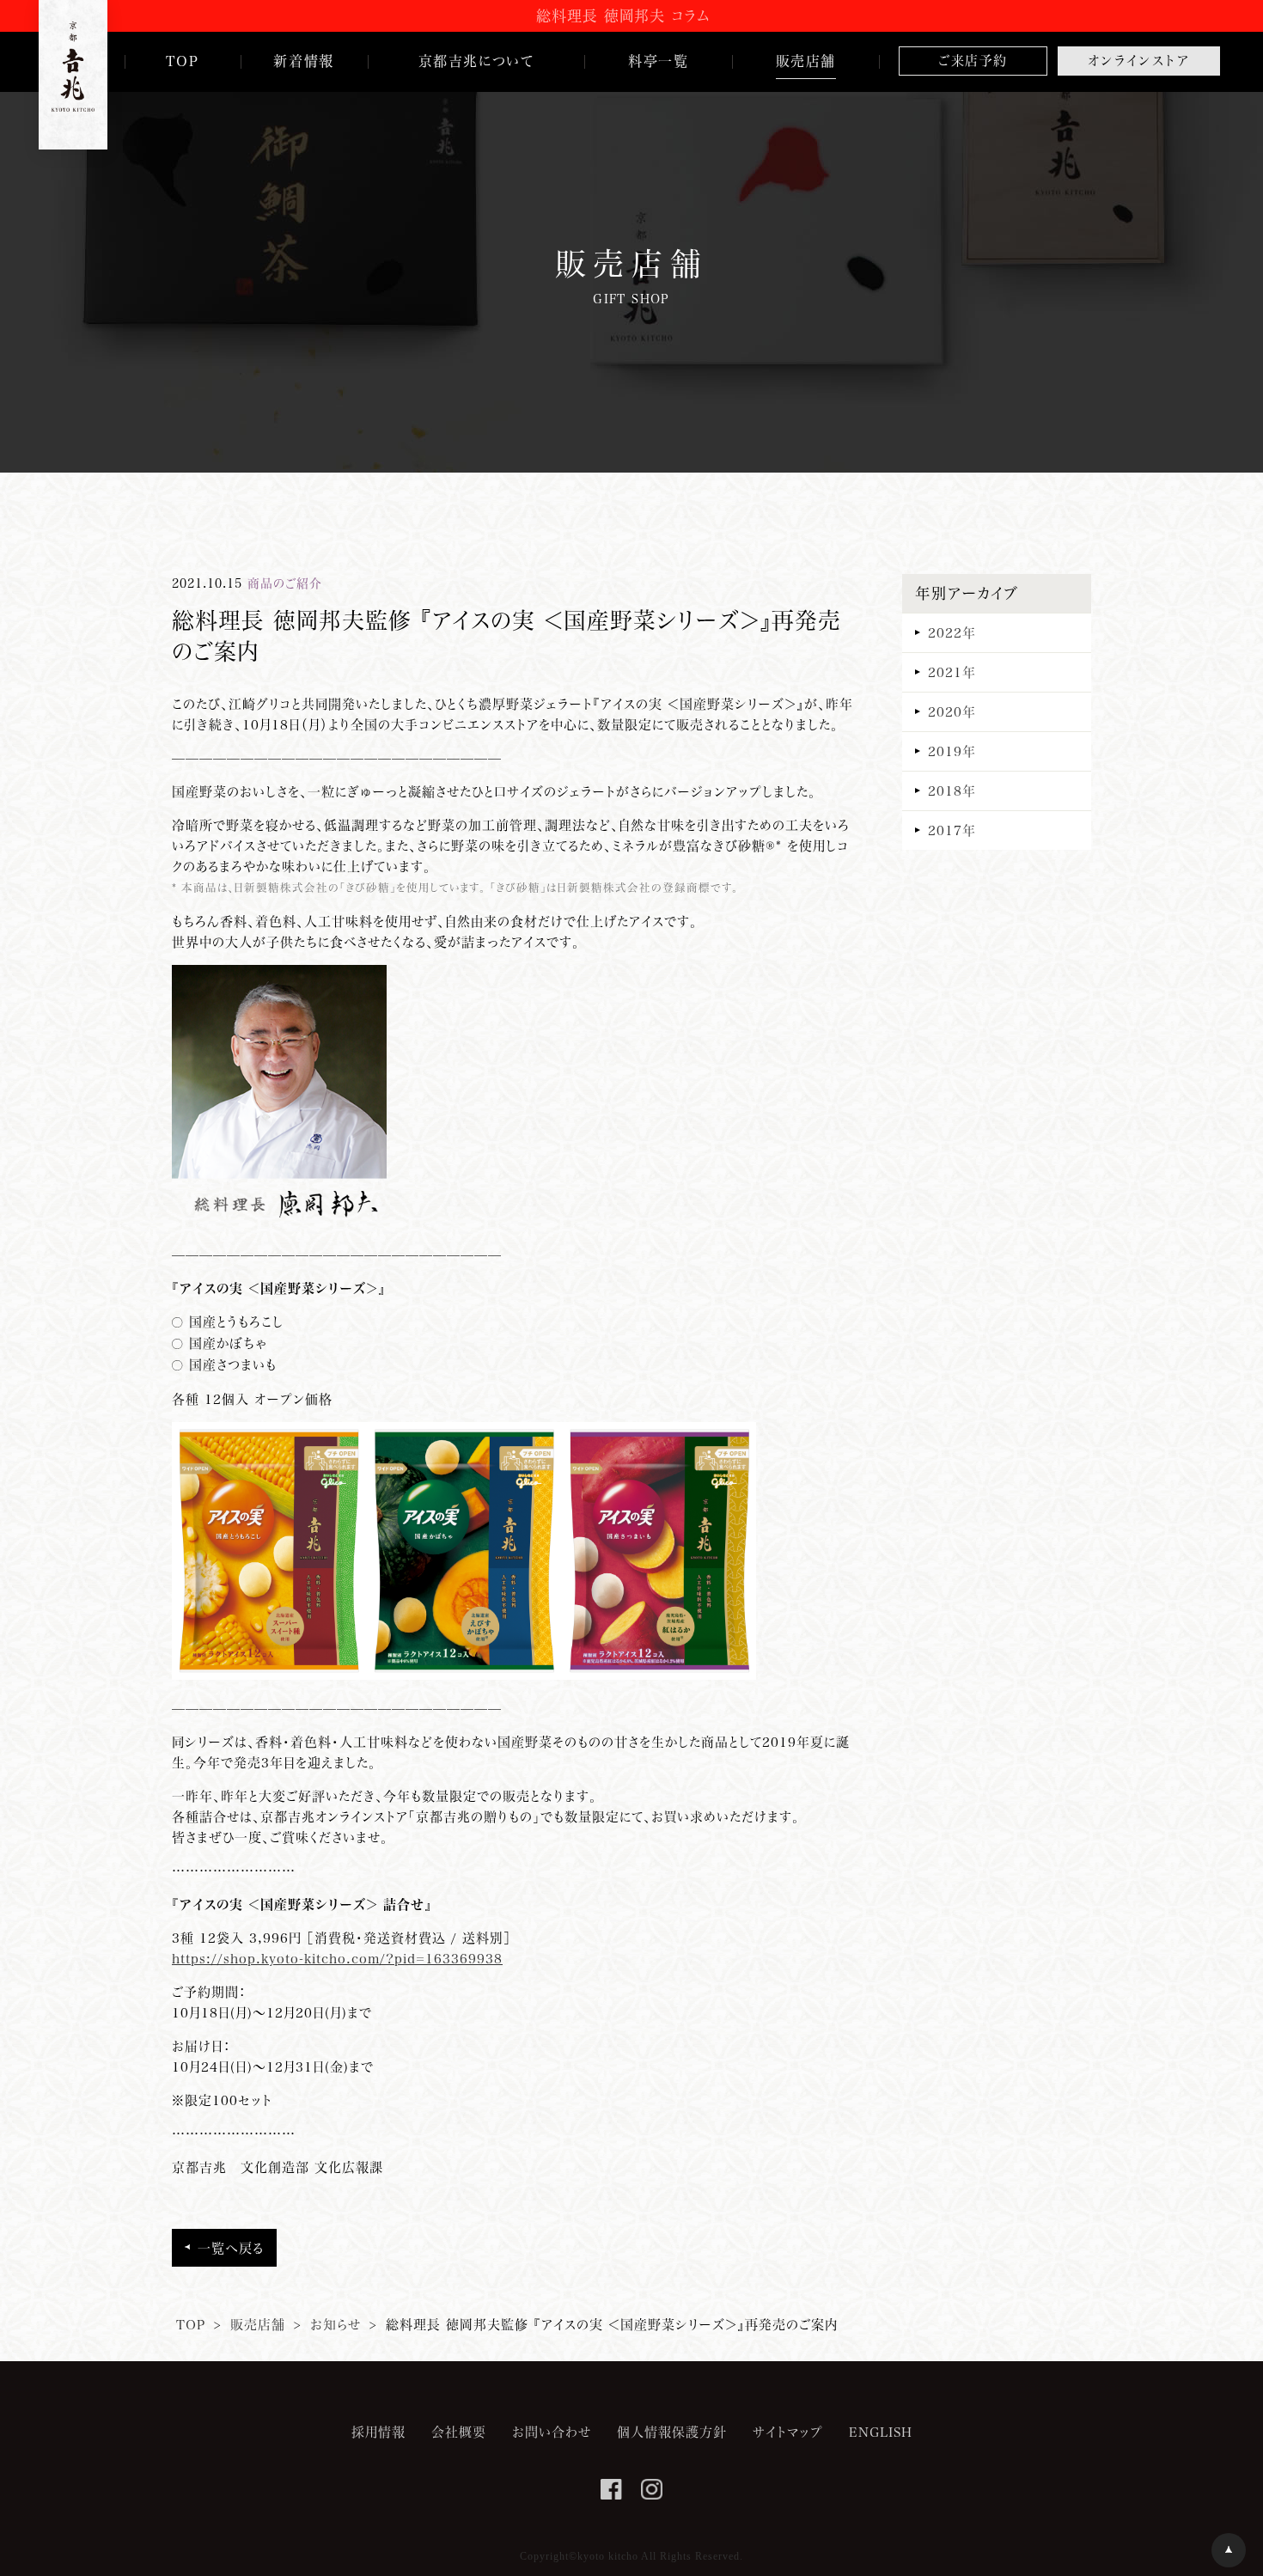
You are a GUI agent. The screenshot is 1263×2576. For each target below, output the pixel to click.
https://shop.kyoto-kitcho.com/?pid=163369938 (337, 1958)
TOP (191, 2324)
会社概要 (459, 2432)
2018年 (952, 791)
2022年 (952, 632)
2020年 (952, 711)
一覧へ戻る (231, 2248)
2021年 (952, 672)
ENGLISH (881, 2432)
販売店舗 (258, 2324)
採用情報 (378, 2432)
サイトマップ (788, 2432)
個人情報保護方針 (672, 2432)
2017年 (952, 830)
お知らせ (336, 2324)
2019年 (952, 751)
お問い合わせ (552, 2432)
